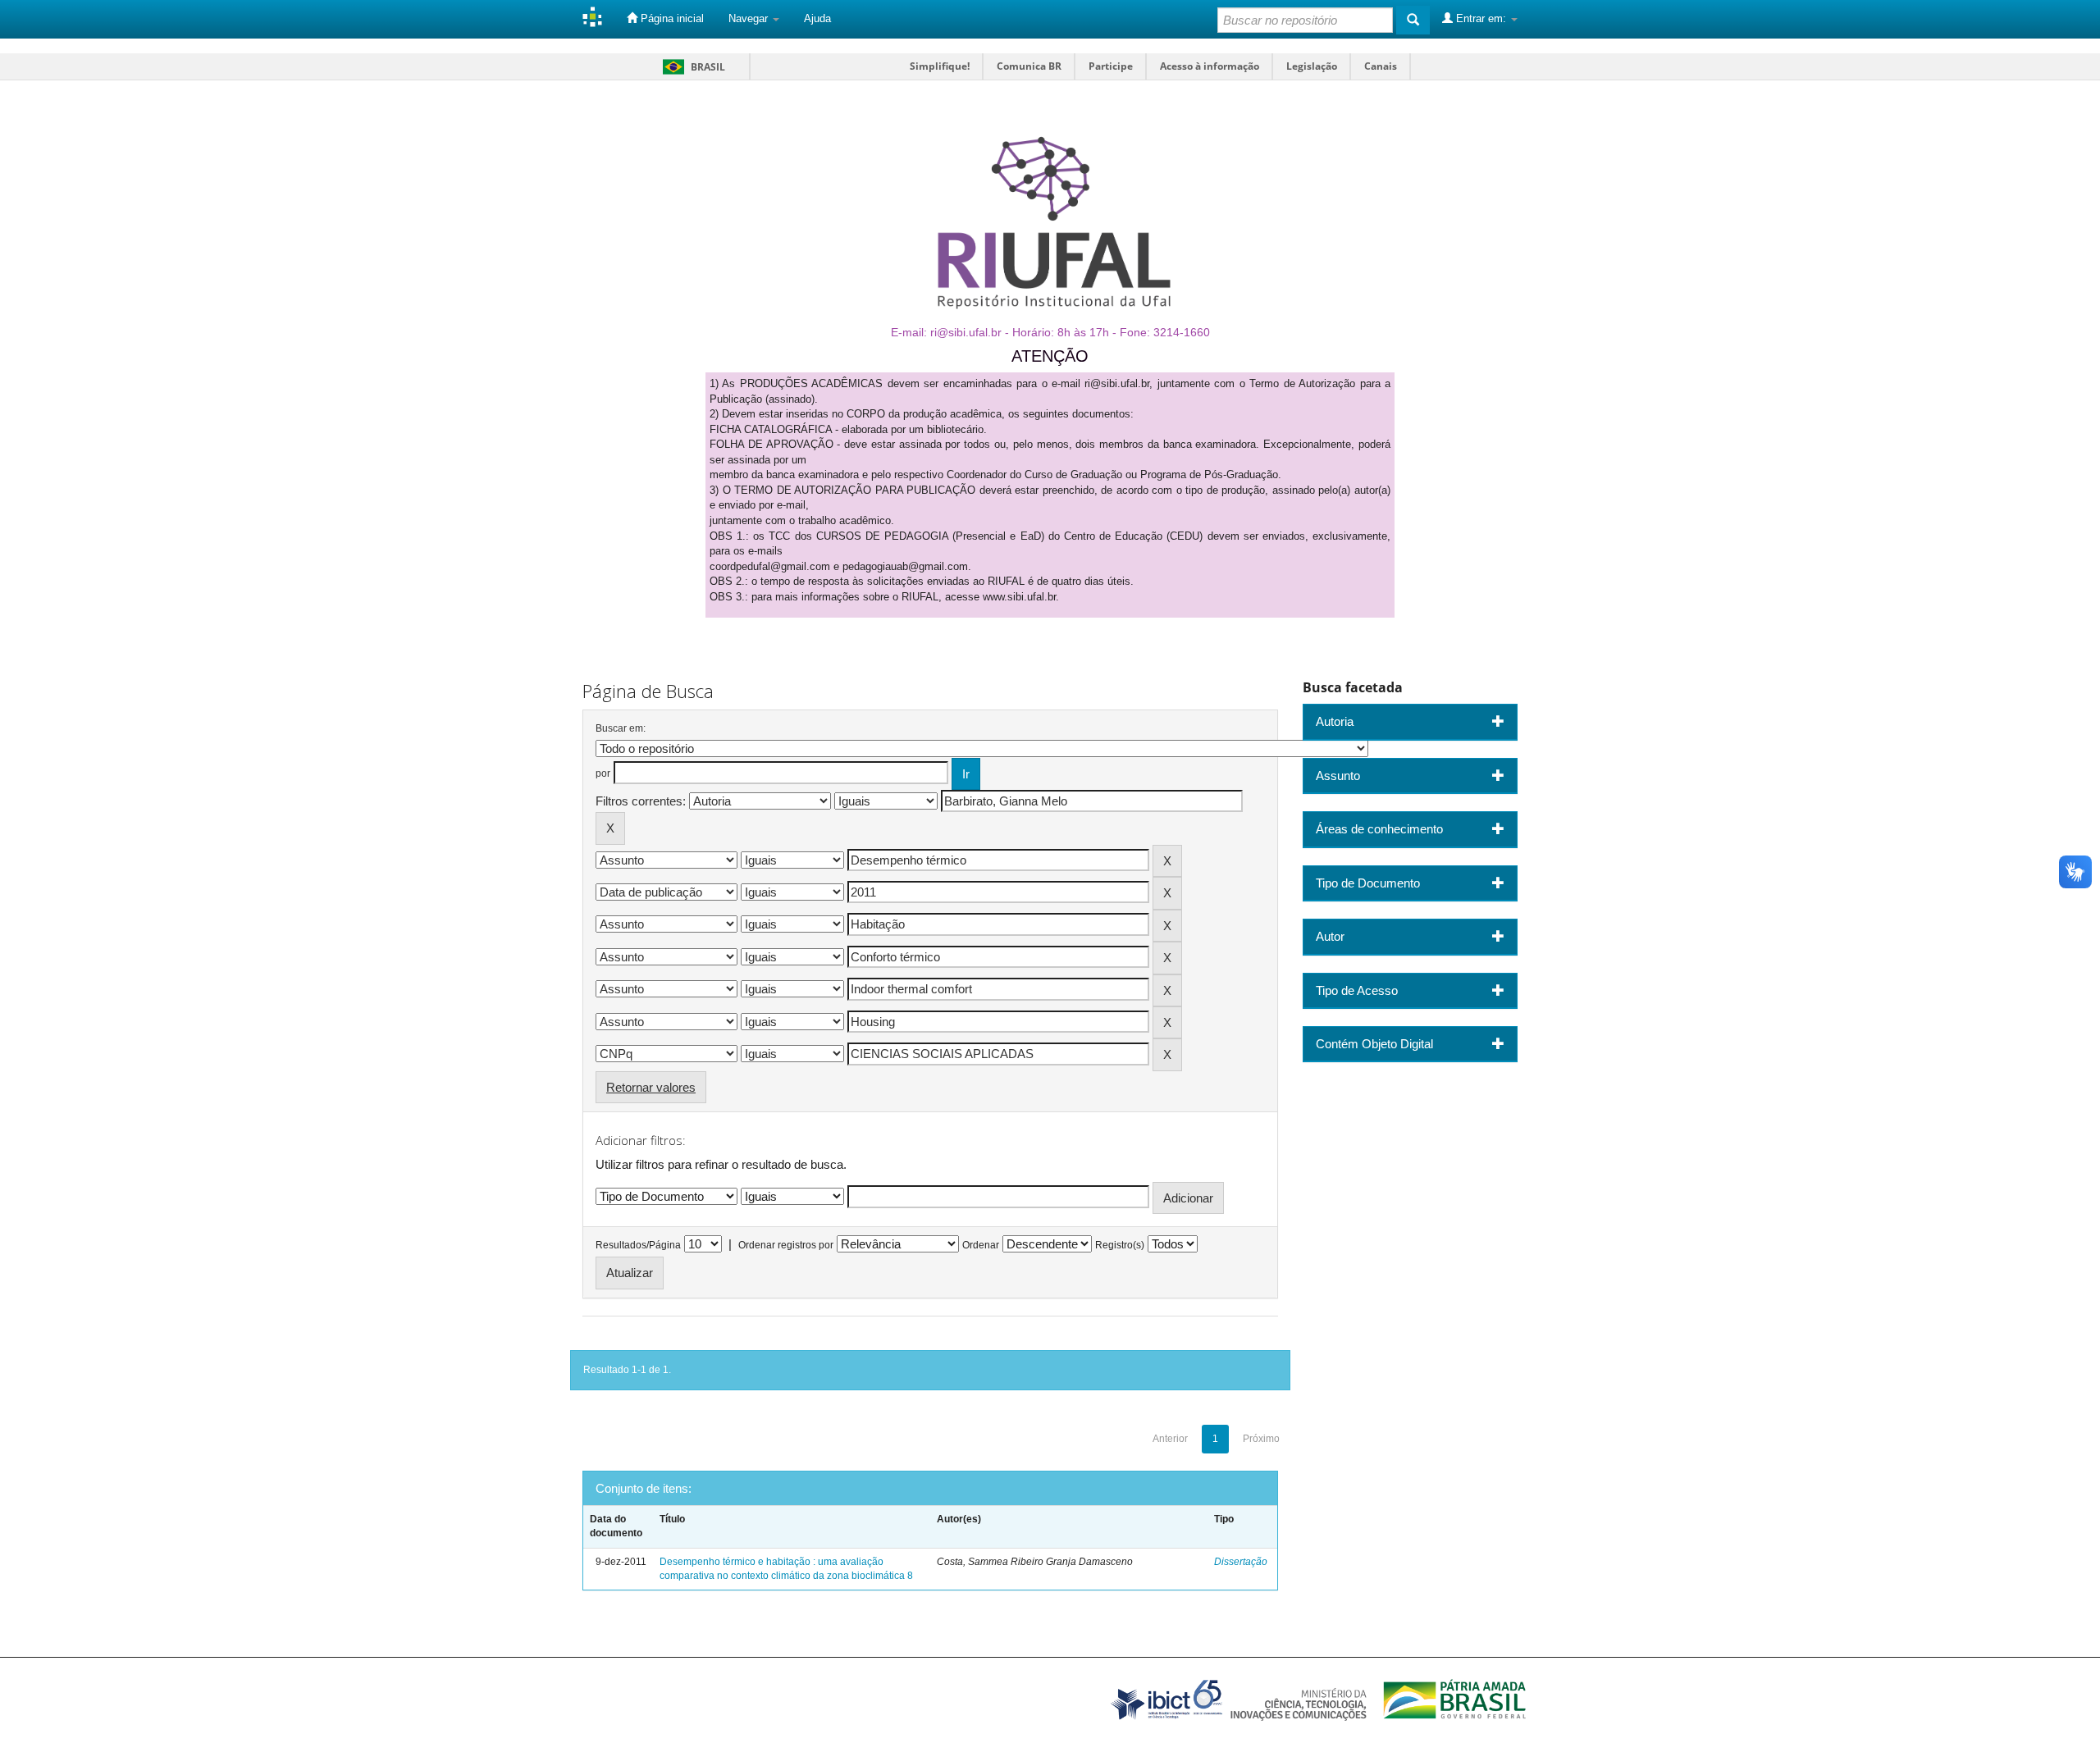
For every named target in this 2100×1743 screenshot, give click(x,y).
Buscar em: (621, 728)
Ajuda (817, 18)
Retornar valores (651, 1087)
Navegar (750, 18)
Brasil (691, 67)
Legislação (1312, 66)
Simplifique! (940, 66)
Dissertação (1241, 1562)
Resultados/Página (638, 1245)
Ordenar (981, 1245)
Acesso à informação (1210, 66)
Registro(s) (1120, 1245)
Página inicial (671, 18)
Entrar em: (1481, 18)
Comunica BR (1029, 66)
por (603, 773)
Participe (1111, 66)
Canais (1381, 66)
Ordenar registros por (786, 1245)
